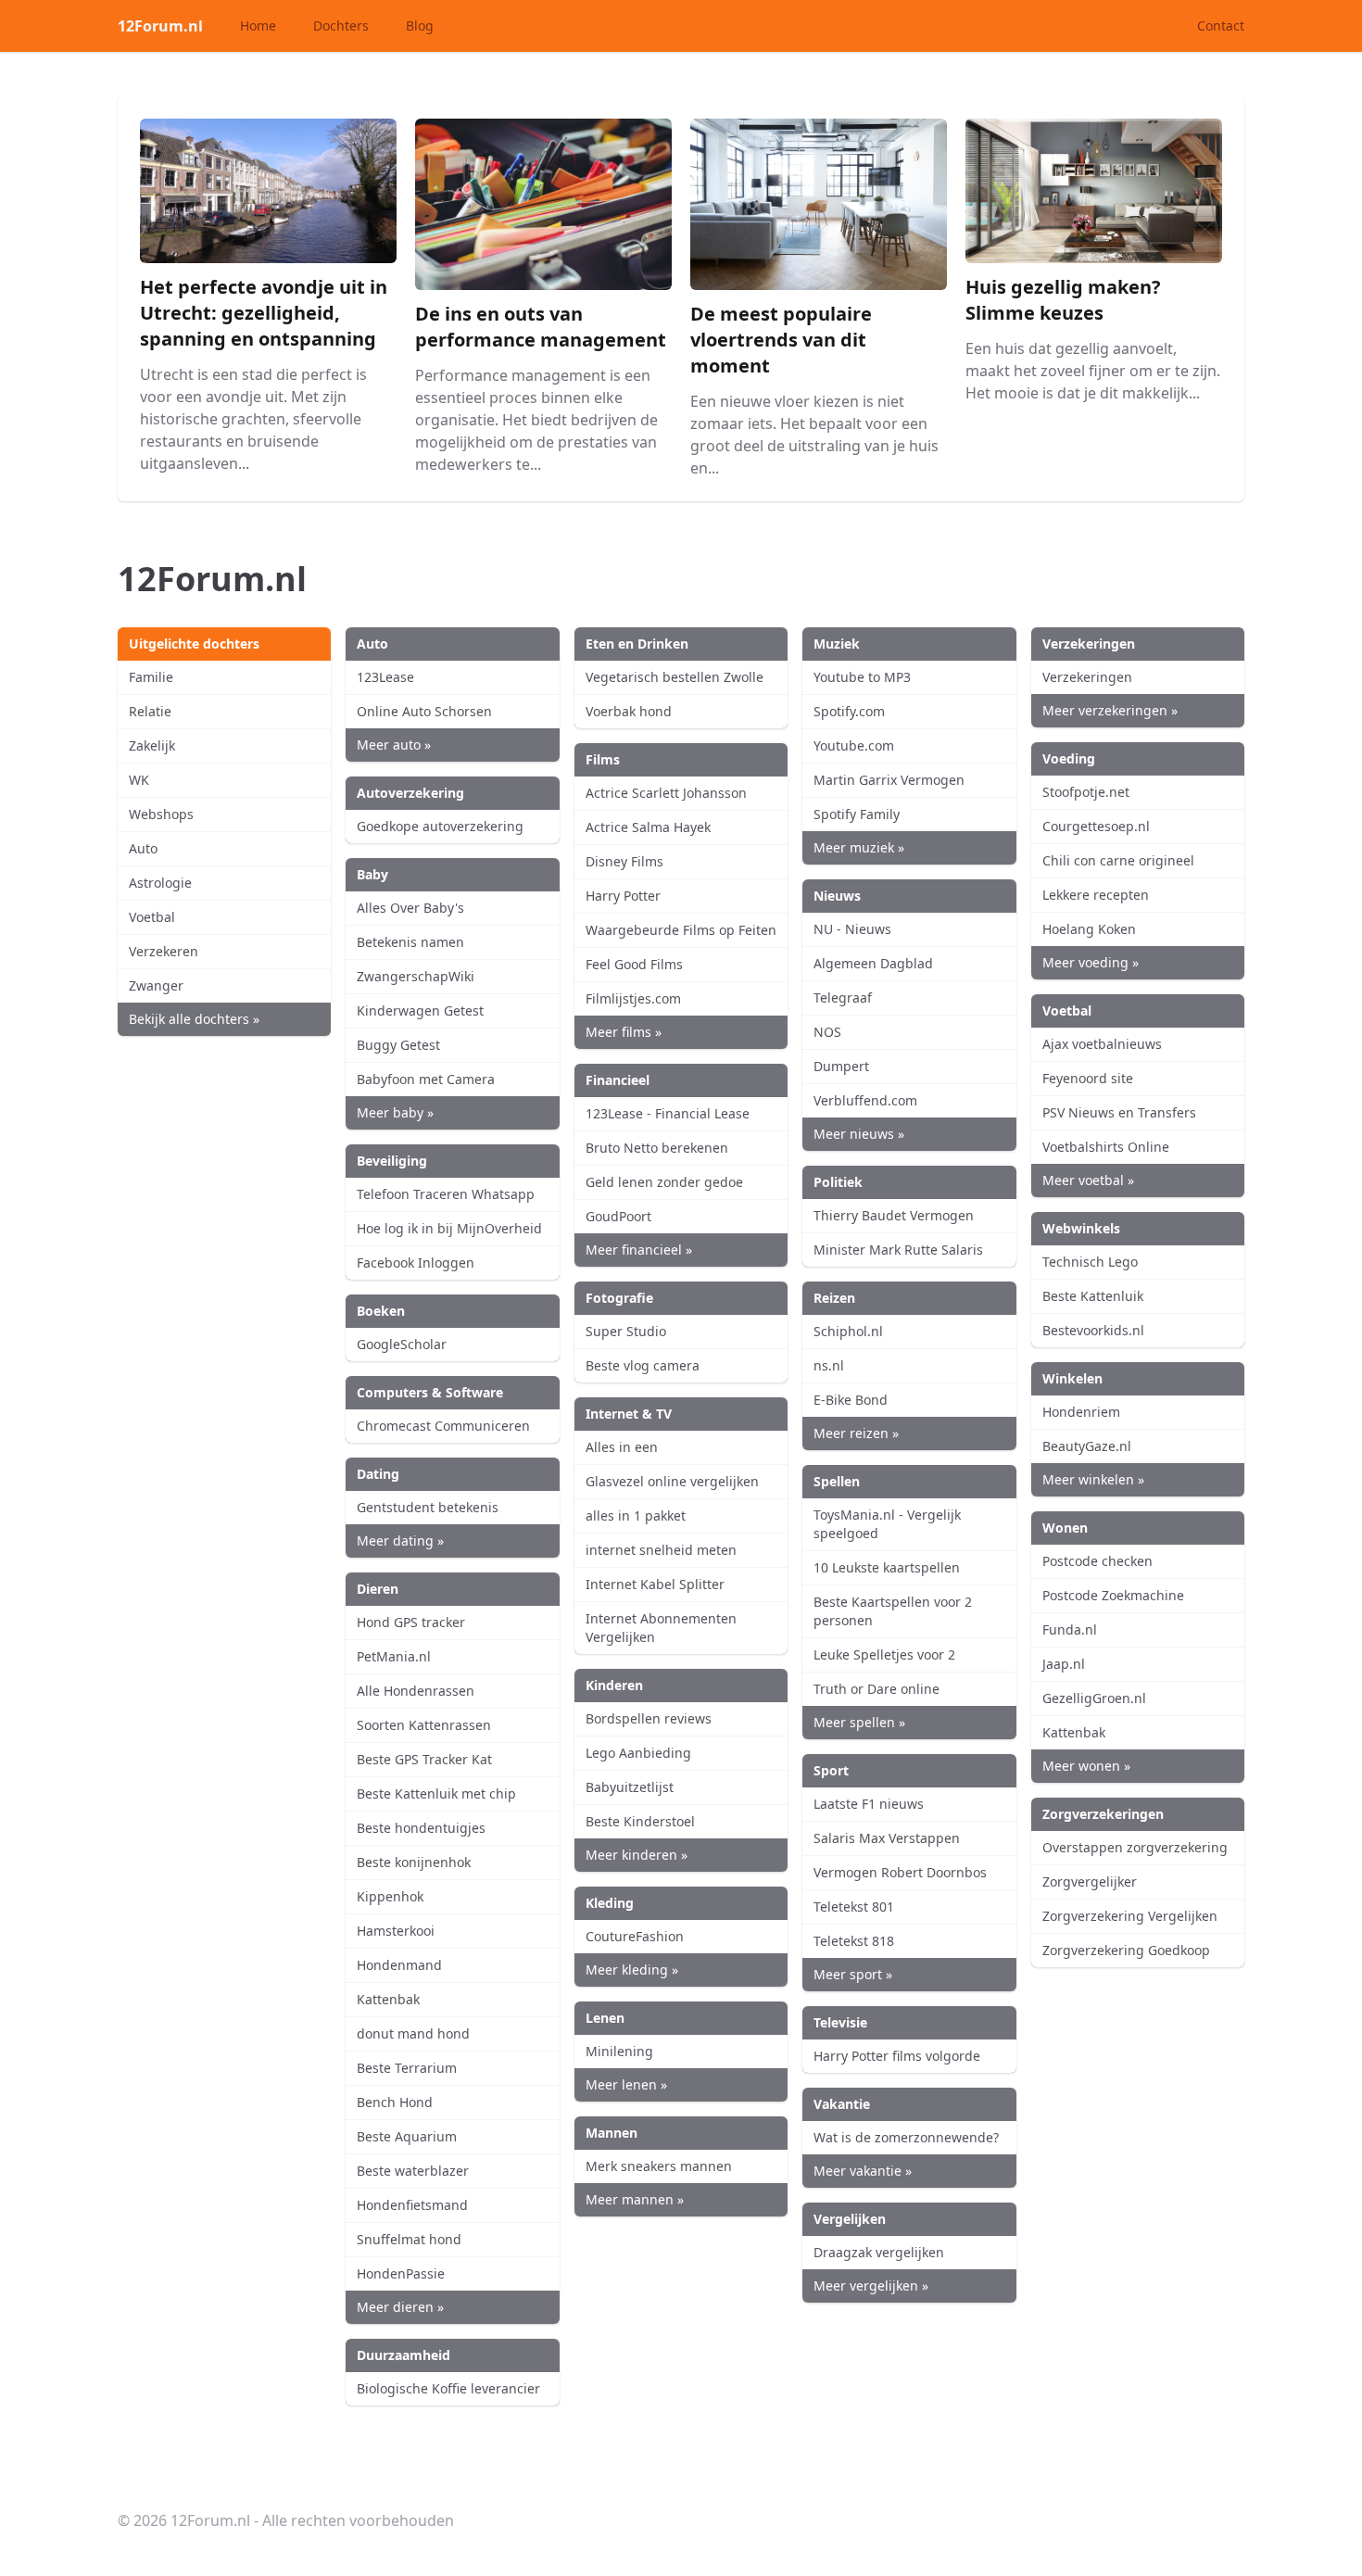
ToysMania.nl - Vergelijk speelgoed (887, 1524)
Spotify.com (849, 711)
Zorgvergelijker (1090, 1881)
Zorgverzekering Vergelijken (1130, 1916)
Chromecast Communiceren (443, 1426)
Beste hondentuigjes (421, 1828)
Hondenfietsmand (412, 2205)
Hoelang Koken (1089, 929)
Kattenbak (388, 1999)
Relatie (150, 711)
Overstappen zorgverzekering (1135, 1847)
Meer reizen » (856, 1433)
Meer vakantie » (863, 2171)
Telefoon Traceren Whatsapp (446, 1194)
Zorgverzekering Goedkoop (1126, 1950)
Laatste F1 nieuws (869, 1804)
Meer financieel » (639, 1250)
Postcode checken (1097, 1561)
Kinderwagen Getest (420, 1010)
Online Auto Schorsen (424, 711)
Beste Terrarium (407, 2068)
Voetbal (152, 917)
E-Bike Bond (851, 1400)
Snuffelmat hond (409, 2239)
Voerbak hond (629, 711)
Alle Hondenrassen (416, 1691)
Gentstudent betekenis (428, 1507)
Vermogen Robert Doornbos (900, 1872)
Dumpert (841, 1066)
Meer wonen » (1086, 1766)
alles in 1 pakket (636, 1515)
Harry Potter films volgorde (897, 2056)
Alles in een (622, 1447)
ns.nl (829, 1365)
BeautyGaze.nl (1087, 1446)
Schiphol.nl (848, 1331)
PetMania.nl (394, 1656)
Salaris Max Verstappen (887, 1838)
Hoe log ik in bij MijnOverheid (449, 1228)
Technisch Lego (1090, 1262)
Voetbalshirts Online (1106, 1147)
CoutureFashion (635, 1936)
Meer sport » (853, 1974)
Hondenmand (399, 1965)
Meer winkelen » (1093, 1479)
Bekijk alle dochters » (194, 1019)
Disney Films (624, 861)
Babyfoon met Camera (426, 1079)
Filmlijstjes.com (633, 998)
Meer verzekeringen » (1110, 710)
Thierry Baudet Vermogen (894, 1215)
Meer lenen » (626, 2084)
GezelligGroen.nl (1094, 1698)
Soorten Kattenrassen (424, 1725)
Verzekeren (164, 951)
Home (258, 25)
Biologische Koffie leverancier (448, 2388)
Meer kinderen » (637, 1855)
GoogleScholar (402, 1344)
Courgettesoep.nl (1096, 826)
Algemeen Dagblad (873, 963)
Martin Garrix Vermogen (889, 780)
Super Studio (626, 1331)
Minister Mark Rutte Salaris (898, 1250)
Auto (143, 848)
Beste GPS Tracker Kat (424, 1759)
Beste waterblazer (413, 2171)
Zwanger (156, 985)
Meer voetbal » (1088, 1180)
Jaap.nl (1064, 1664)
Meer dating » (400, 1541)
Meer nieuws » (859, 1134)
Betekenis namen (410, 942)
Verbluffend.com (865, 1100)
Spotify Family (857, 814)
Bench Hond (395, 2102)
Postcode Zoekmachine (1113, 1595)
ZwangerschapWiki (416, 976)
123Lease (385, 677)
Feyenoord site (1088, 1078)
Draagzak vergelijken (879, 2252)
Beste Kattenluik (1093, 1296)
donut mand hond (413, 2033)
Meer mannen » (635, 2199)
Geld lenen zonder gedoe (664, 1182)
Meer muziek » (859, 847)
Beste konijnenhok (414, 1862)
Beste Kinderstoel (640, 1821)
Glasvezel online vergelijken (672, 1481)
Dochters (341, 25)
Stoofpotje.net (1086, 792)
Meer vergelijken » (871, 2286)
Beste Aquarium (407, 2136)
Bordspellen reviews (649, 1718)
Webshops (161, 814)
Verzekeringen (1087, 677)
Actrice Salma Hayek (648, 827)
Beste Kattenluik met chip (436, 1793)
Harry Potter (623, 896)
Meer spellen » (859, 1722)
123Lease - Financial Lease (668, 1113)
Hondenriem (1081, 1412)
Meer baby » (395, 1112)
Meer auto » (394, 745)
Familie (151, 677)
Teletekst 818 (854, 1941)
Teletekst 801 (854, 1907)
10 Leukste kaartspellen (887, 1567)
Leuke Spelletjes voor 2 (884, 1654)
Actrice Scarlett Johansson (666, 793)
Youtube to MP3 (862, 677)
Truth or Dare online (876, 1689)
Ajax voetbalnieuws (1102, 1044)
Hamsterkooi (396, 1931)
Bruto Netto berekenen (657, 1148)
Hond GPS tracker (411, 1622)
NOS (827, 1032)
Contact (1221, 25)
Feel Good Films (634, 964)
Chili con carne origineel (1118, 860)
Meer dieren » (400, 2307)
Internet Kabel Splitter (655, 1584)
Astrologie (160, 883)
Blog (420, 25)
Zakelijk (152, 745)
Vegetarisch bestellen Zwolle (675, 677)
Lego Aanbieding (638, 1753)
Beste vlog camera (643, 1365)
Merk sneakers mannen (659, 2166)
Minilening (619, 2051)
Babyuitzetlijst (630, 1787)
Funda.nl (1070, 1629)
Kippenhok (390, 1896)
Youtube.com (854, 745)
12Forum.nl (160, 26)
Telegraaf (843, 998)
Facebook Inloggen (416, 1263)
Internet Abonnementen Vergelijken (661, 1628)
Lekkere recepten (1096, 895)
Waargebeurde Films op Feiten (681, 930)
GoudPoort (618, 1216)
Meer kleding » (632, 1970)
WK (139, 780)
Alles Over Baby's (410, 908)
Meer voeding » (1091, 962)
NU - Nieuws (852, 929)
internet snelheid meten (661, 1550)
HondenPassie (401, 2273)
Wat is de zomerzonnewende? (906, 2137)
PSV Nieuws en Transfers (1119, 1112)
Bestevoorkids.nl (1093, 1330)
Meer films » (624, 1032)
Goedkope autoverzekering (440, 826)
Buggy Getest (398, 1045)
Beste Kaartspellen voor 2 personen (893, 1611)
